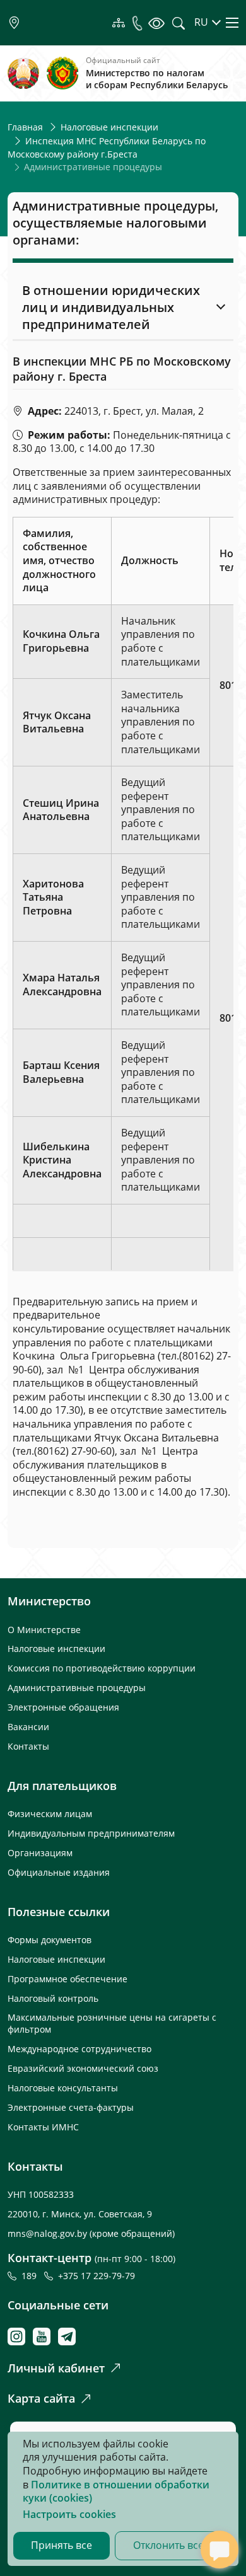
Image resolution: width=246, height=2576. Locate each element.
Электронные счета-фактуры (71, 2107)
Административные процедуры (77, 1688)
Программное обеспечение (67, 1979)
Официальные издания (59, 1872)
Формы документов (50, 1940)
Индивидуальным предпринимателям (91, 1833)
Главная (25, 127)
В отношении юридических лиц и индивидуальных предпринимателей (111, 307)
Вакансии (28, 1727)
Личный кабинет (56, 2368)
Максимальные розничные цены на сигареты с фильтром (112, 2023)
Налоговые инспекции (109, 127)
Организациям (40, 1853)
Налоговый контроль (53, 1998)
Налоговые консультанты (63, 2088)
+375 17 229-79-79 (97, 2276)
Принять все (61, 2545)
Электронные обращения (63, 1707)
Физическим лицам (50, 1814)
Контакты (28, 1746)
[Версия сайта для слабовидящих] (156, 23)
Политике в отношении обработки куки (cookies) (116, 2492)
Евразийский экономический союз (83, 2068)
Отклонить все (168, 2545)
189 (32, 2276)
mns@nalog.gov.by (49, 2233)
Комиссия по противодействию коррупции (102, 1668)
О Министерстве (44, 1630)
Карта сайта (41, 2398)
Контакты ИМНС (43, 2127)
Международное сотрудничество (79, 2049)
